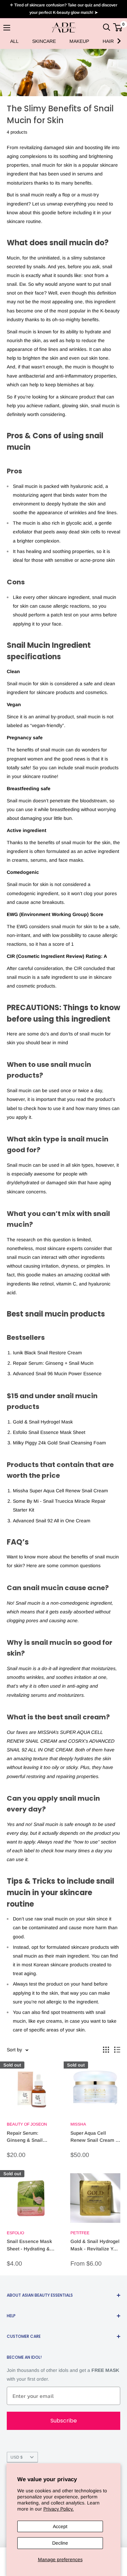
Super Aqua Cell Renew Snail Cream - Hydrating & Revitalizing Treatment (95, 2137)
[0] (118, 27)
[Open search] (107, 27)
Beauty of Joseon (27, 2124)
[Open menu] (7, 28)
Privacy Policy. (59, 2509)
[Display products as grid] (106, 2050)
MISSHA (78, 2124)
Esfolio (15, 2233)
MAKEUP (79, 41)
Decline (60, 2543)
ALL (14, 41)
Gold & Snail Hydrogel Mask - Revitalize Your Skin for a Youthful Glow (95, 2246)
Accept (60, 2526)
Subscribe (64, 2421)
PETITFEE (80, 2233)
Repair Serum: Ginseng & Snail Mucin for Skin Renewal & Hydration (30, 2137)
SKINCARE (44, 41)
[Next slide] (119, 41)
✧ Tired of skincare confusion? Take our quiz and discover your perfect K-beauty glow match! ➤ (63, 9)
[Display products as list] (117, 2050)
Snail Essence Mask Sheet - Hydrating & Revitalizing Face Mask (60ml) (29, 2246)
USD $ (17, 2457)
